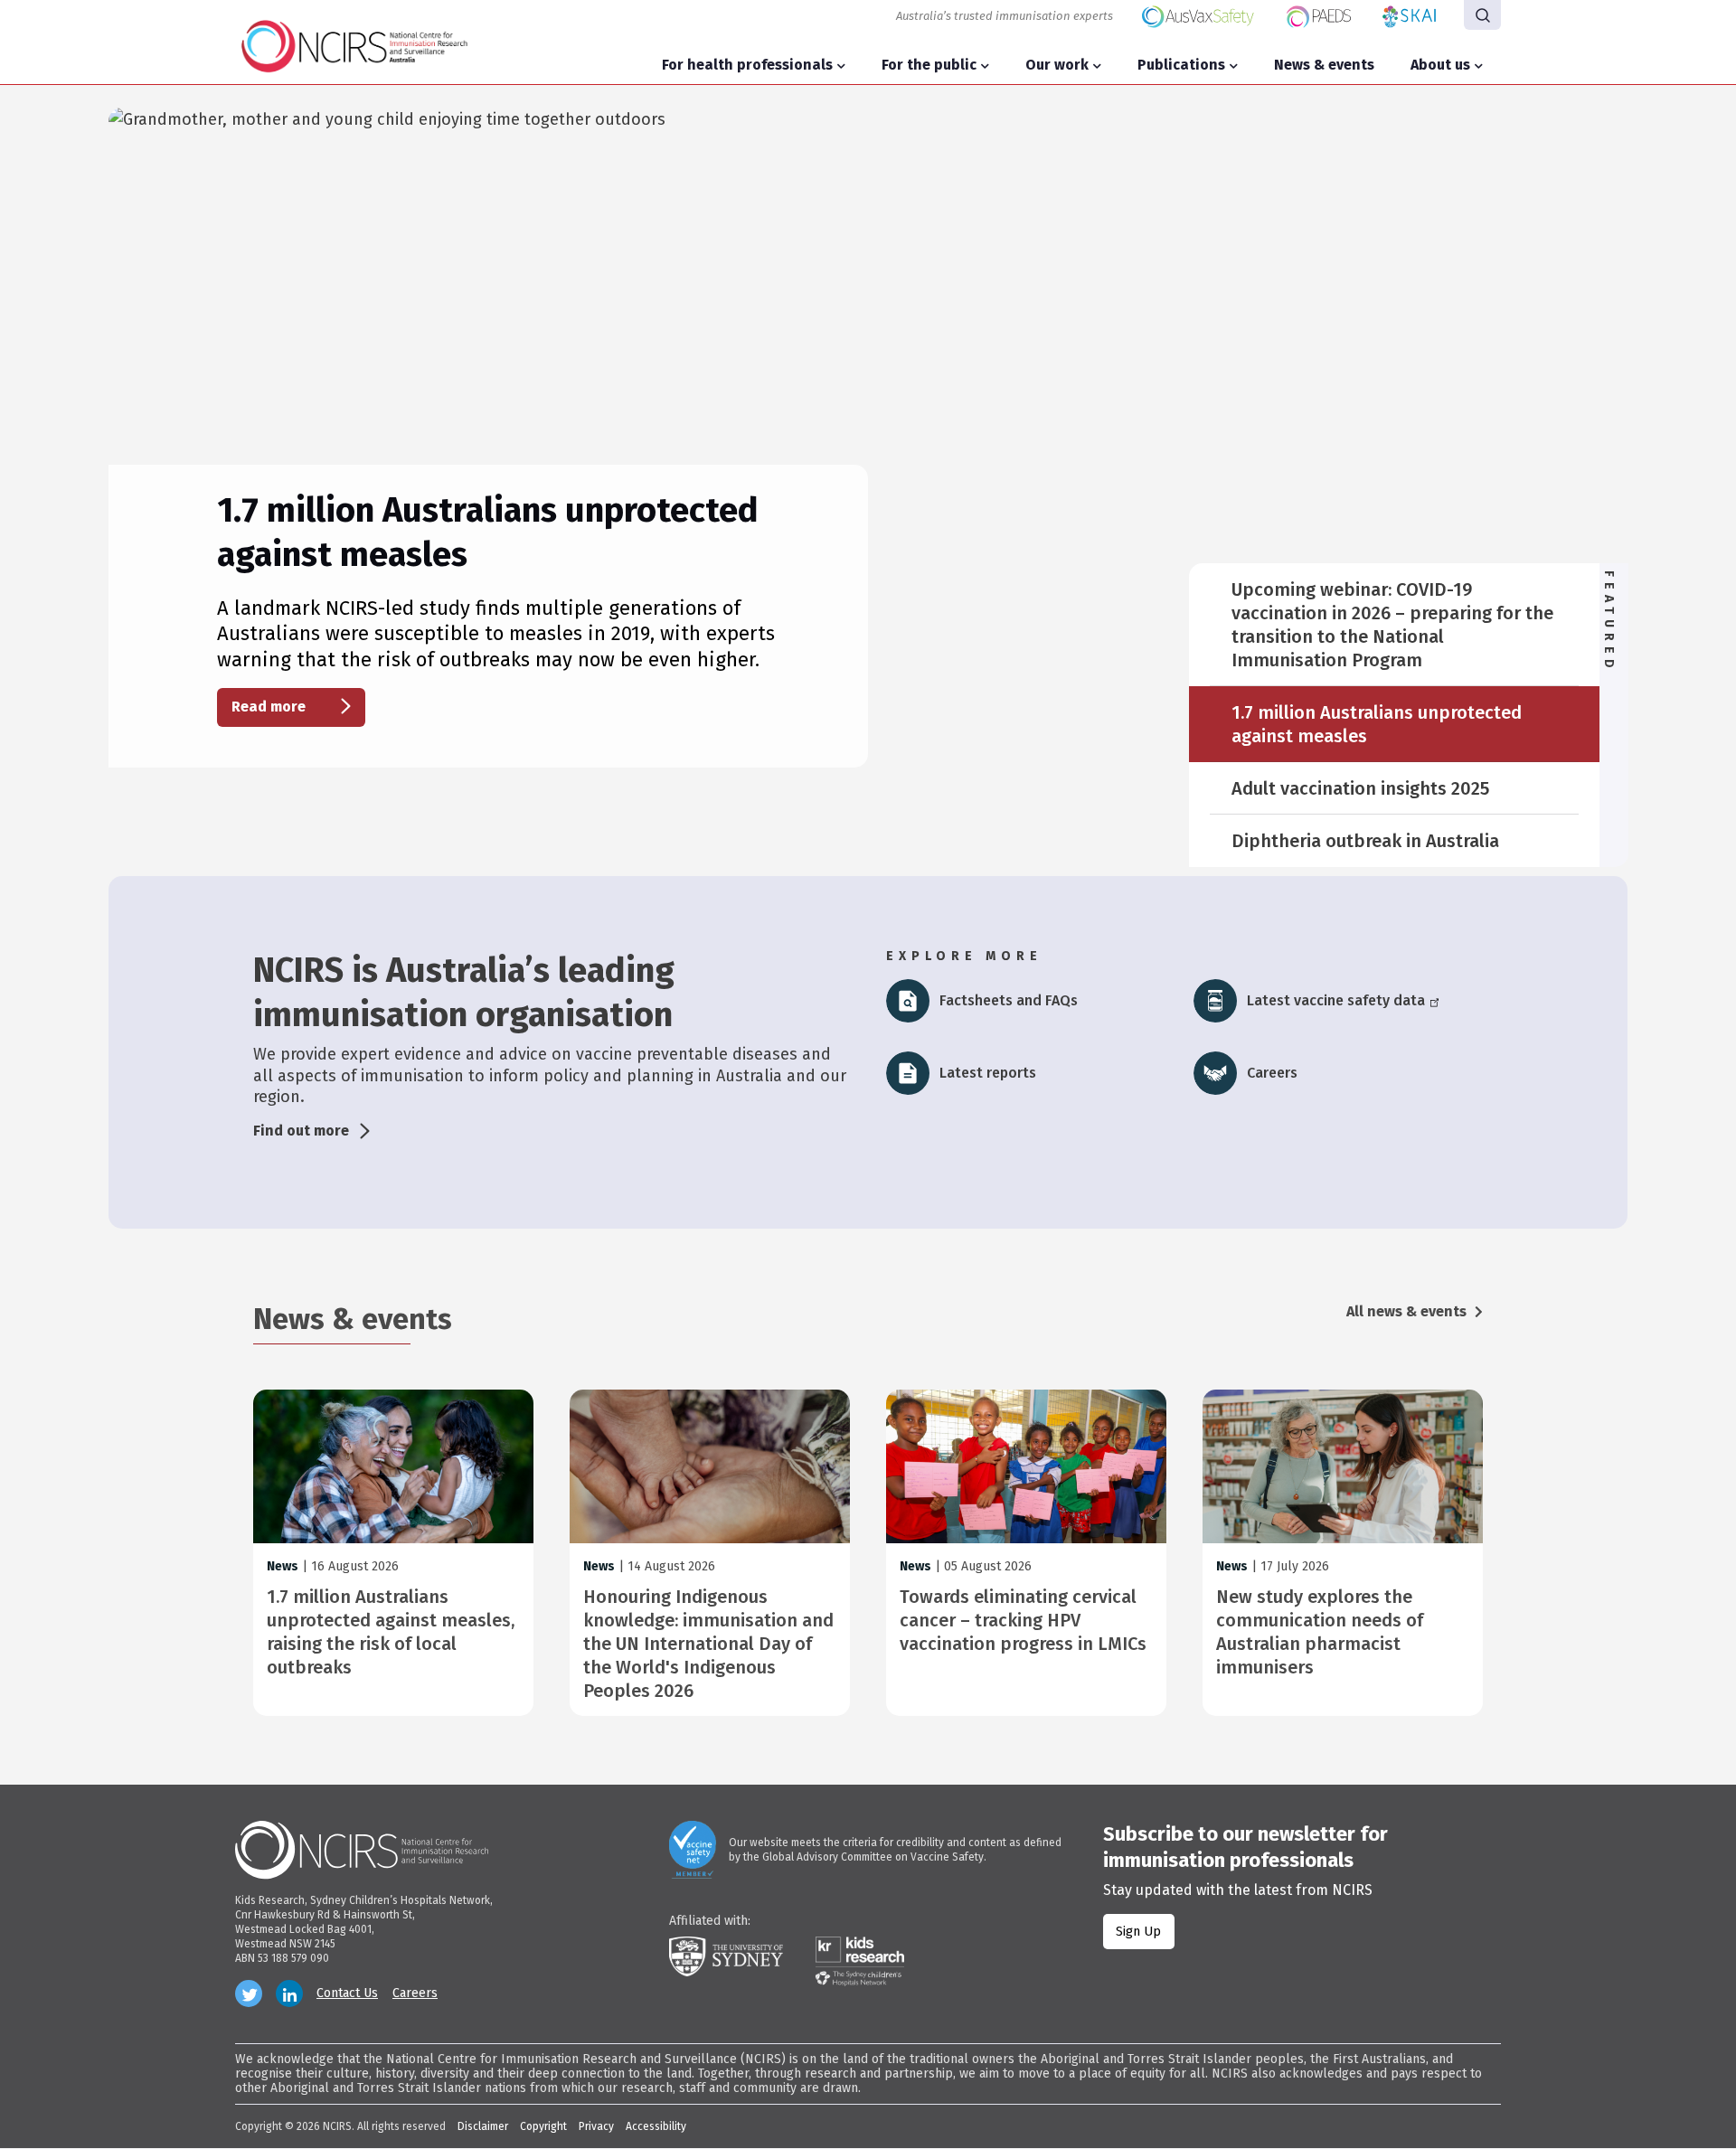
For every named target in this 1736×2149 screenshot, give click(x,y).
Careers (415, 1993)
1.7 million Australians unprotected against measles (1377, 724)
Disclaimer (483, 2126)
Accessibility (656, 2126)
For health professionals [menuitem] (747, 65)
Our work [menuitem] (1057, 65)
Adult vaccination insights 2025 (1360, 788)
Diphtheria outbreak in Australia (1365, 841)
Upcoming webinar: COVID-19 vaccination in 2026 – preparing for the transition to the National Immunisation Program (1392, 625)
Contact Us (347, 1993)
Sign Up (1138, 1932)
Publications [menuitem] (1181, 65)
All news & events (1408, 1311)
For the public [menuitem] (929, 65)
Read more (269, 707)
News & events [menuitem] (1324, 65)
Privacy (596, 2126)
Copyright (543, 2126)
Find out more (301, 1131)
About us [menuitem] (1440, 65)
